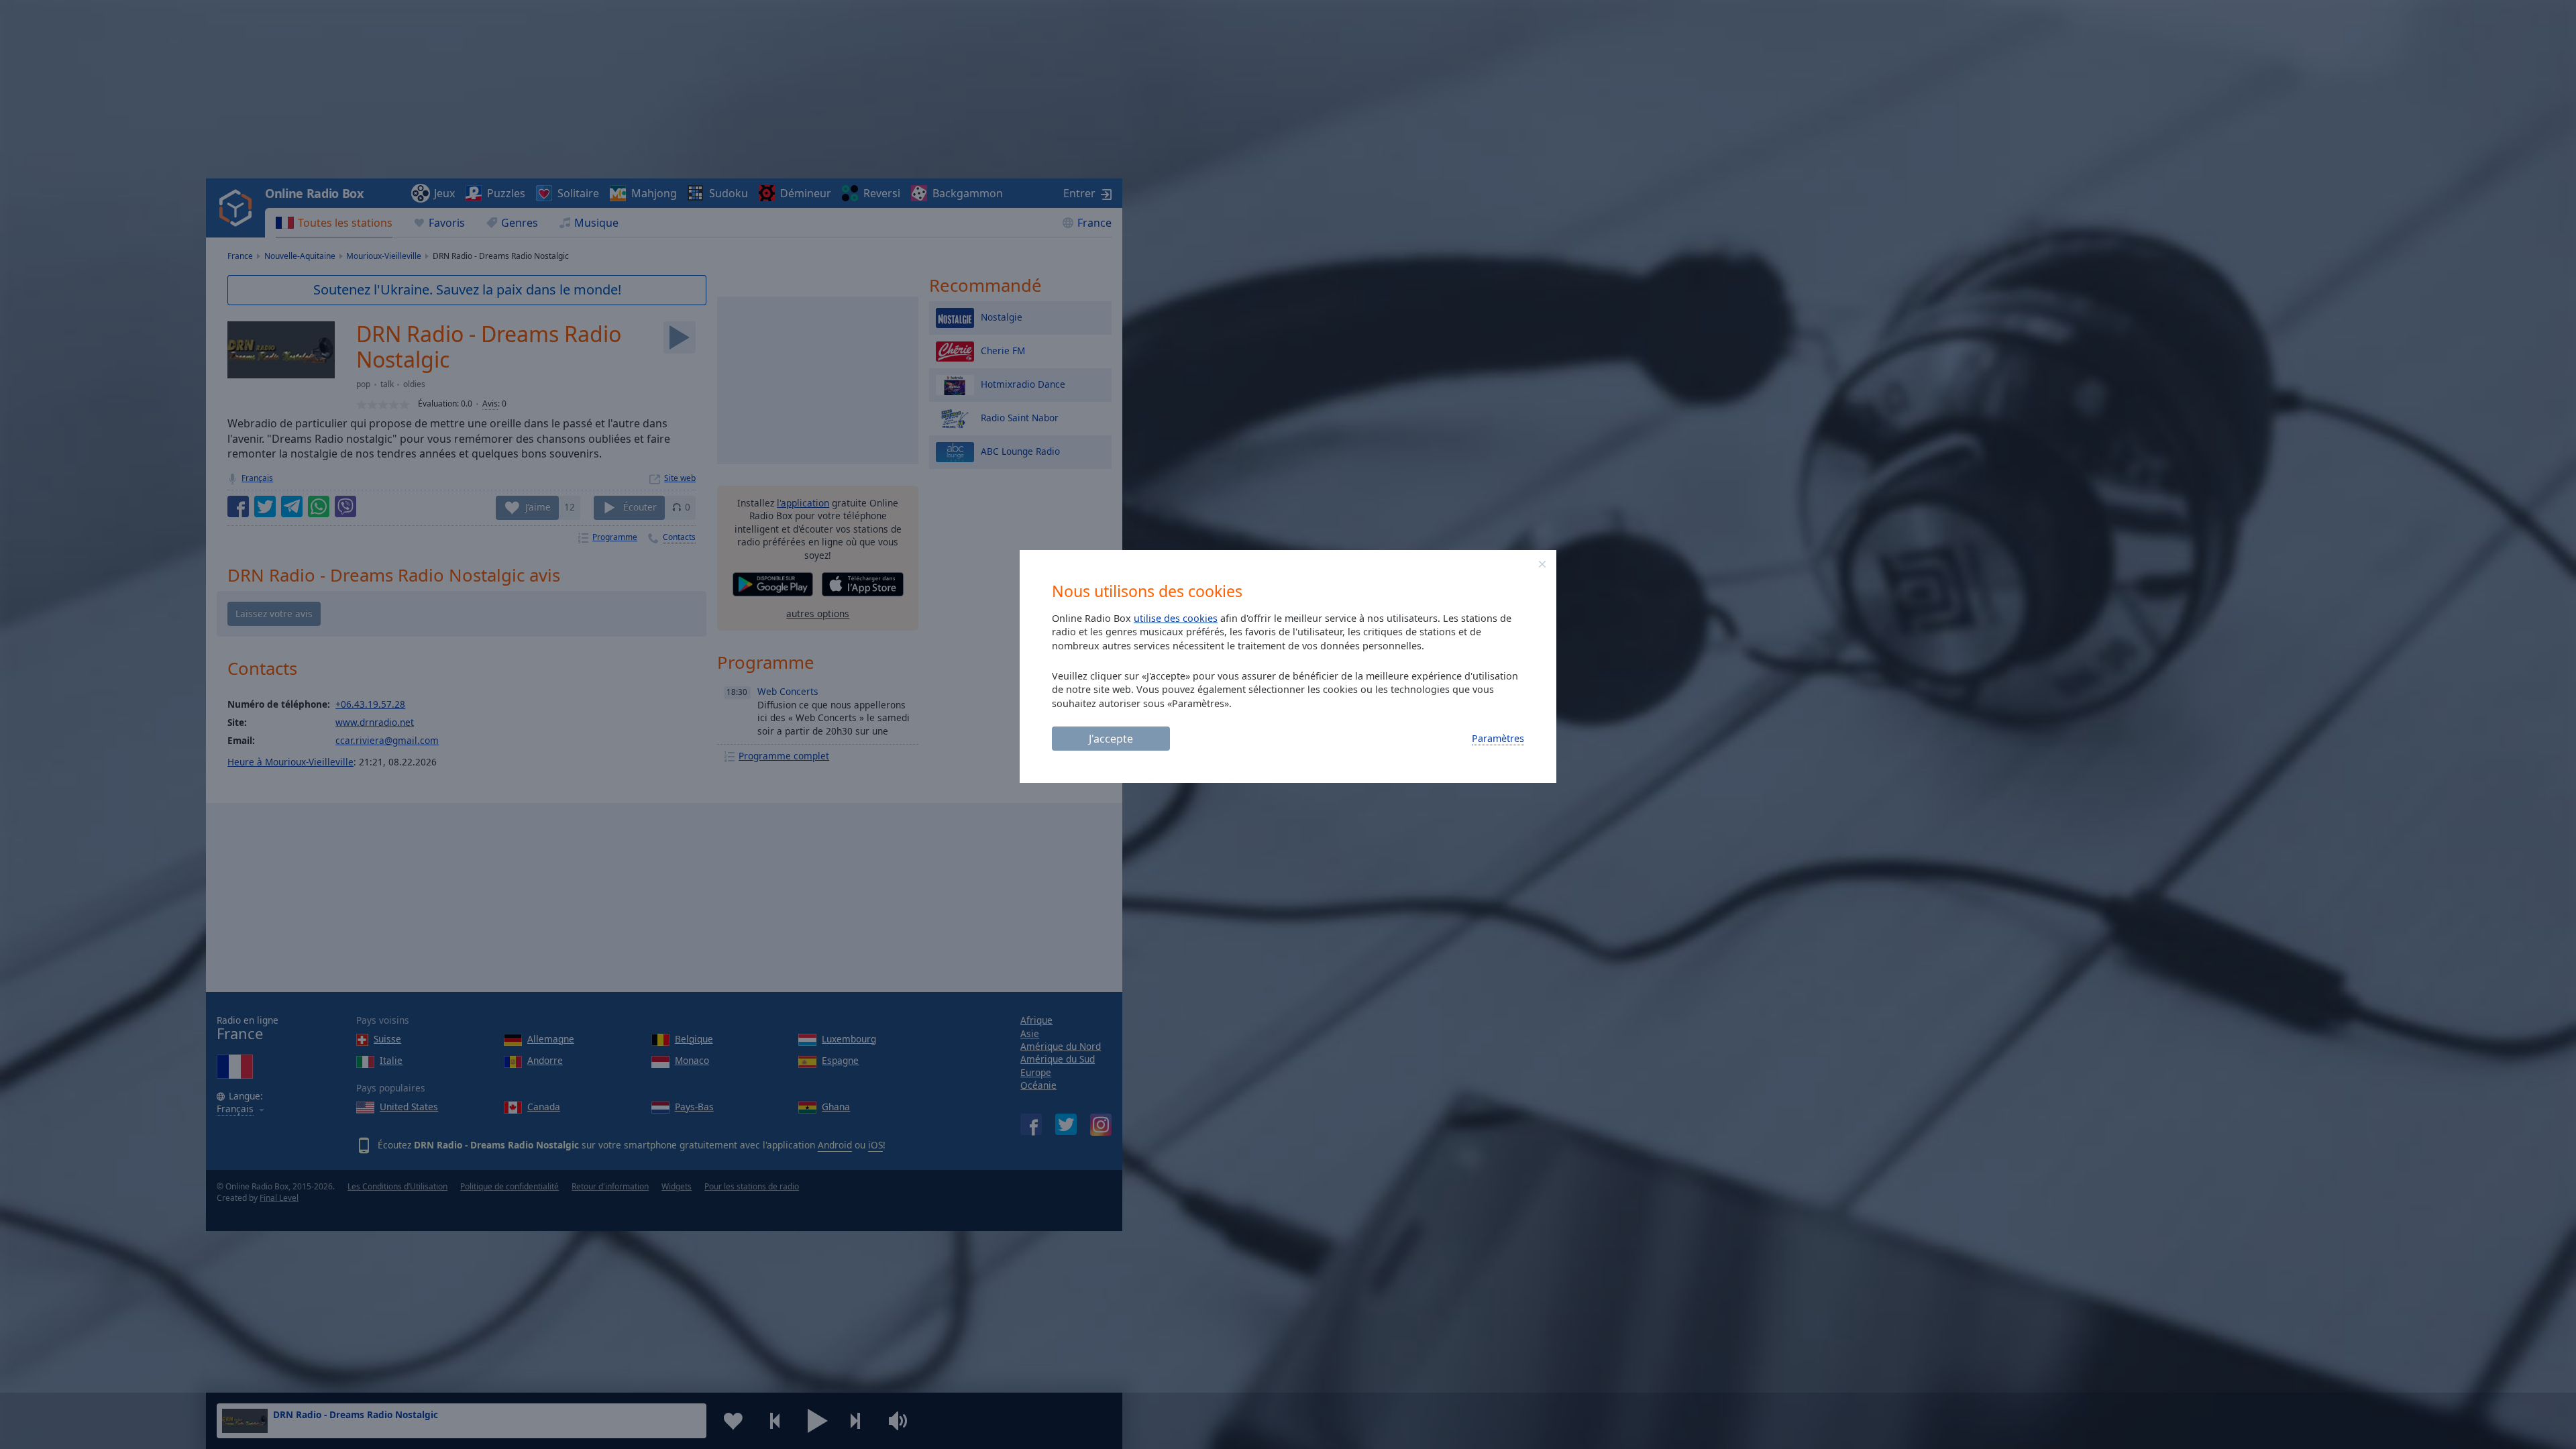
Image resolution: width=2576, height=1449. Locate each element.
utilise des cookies (1176, 618)
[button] (1542, 564)
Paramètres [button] (1498, 738)
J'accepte (1111, 739)
